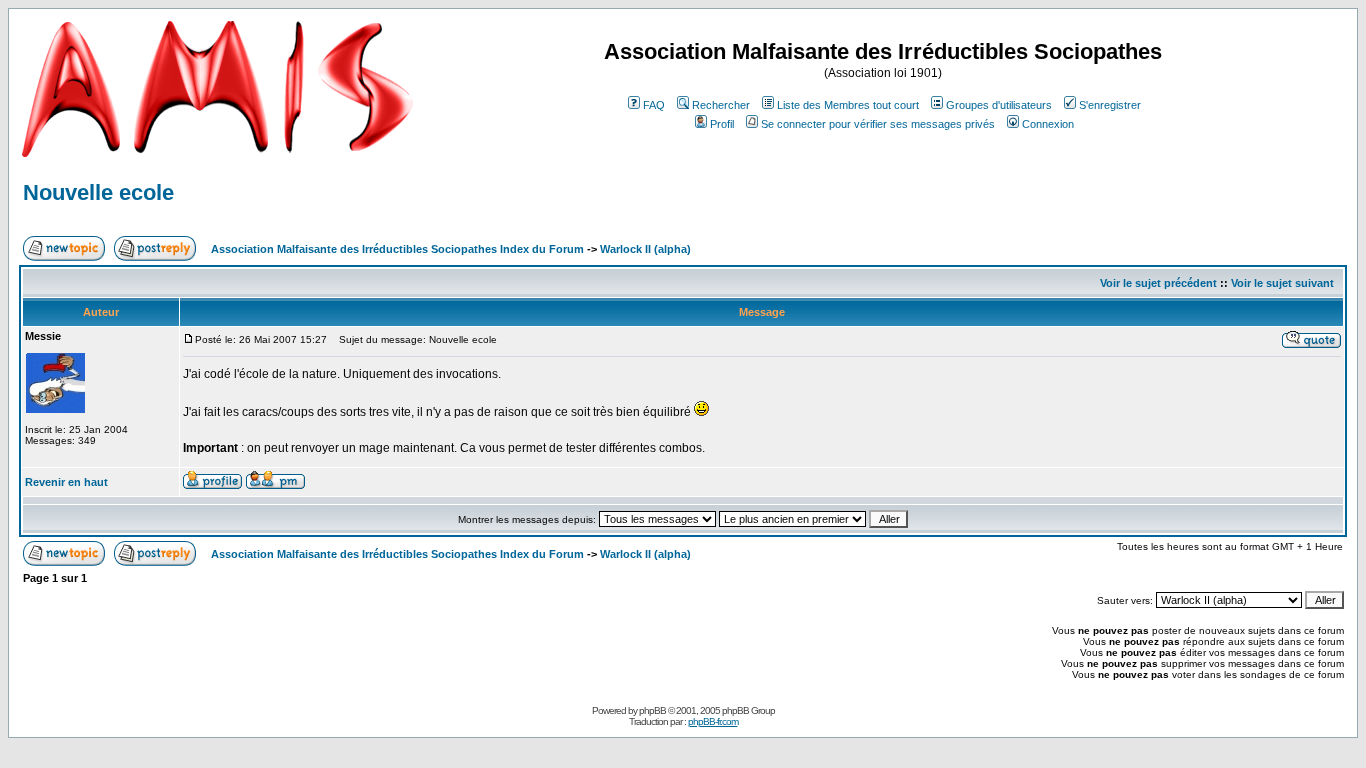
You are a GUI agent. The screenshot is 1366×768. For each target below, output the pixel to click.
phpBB (652, 710)
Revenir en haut (66, 482)
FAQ (654, 105)
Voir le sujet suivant (1282, 283)
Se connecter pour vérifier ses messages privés (878, 124)
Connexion (1048, 124)
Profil (722, 124)
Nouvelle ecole (98, 192)
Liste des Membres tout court (848, 105)
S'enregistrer (1110, 105)
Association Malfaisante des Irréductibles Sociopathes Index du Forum (397, 249)
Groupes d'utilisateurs (999, 105)
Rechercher (721, 105)
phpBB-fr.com (713, 721)
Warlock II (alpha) (645, 249)
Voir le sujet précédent (1158, 283)
